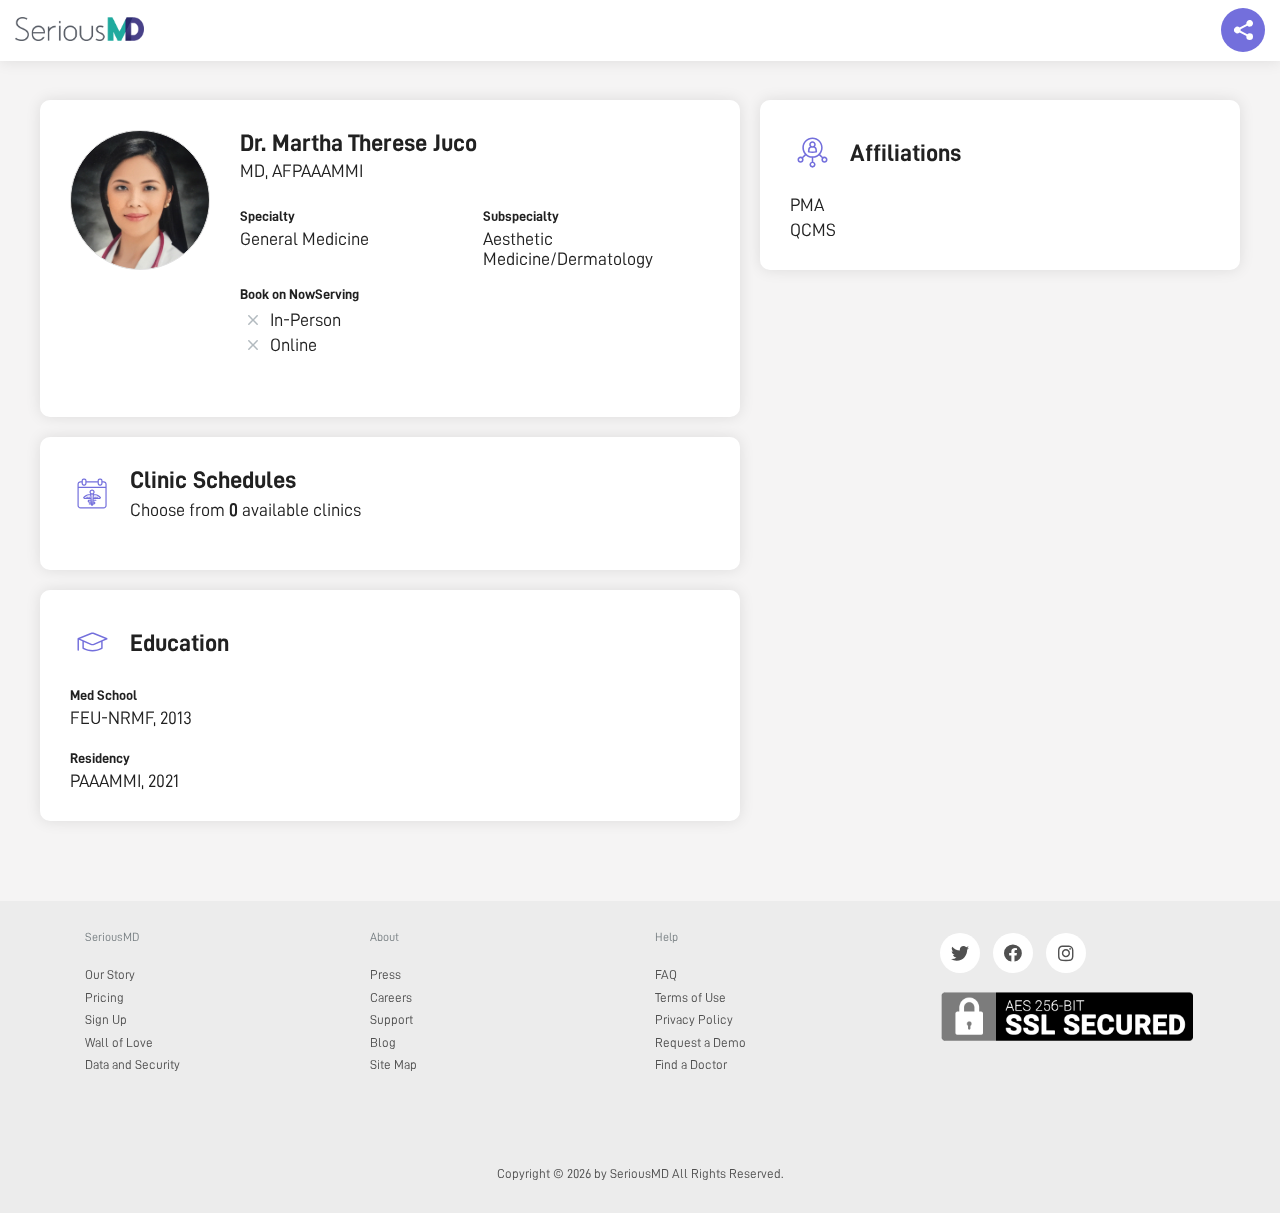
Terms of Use (690, 997)
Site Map (393, 1064)
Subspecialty (521, 216)
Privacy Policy (694, 1019)
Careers (391, 997)
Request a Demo (700, 1042)
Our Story (110, 974)
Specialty (267, 216)
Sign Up (106, 1019)
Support (391, 1019)
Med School (103, 695)
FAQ (666, 974)
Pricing (104, 997)
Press (385, 974)
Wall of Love (119, 1042)
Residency (100, 758)
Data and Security (132, 1064)
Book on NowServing (299, 294)
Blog (383, 1042)
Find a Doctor (691, 1064)
